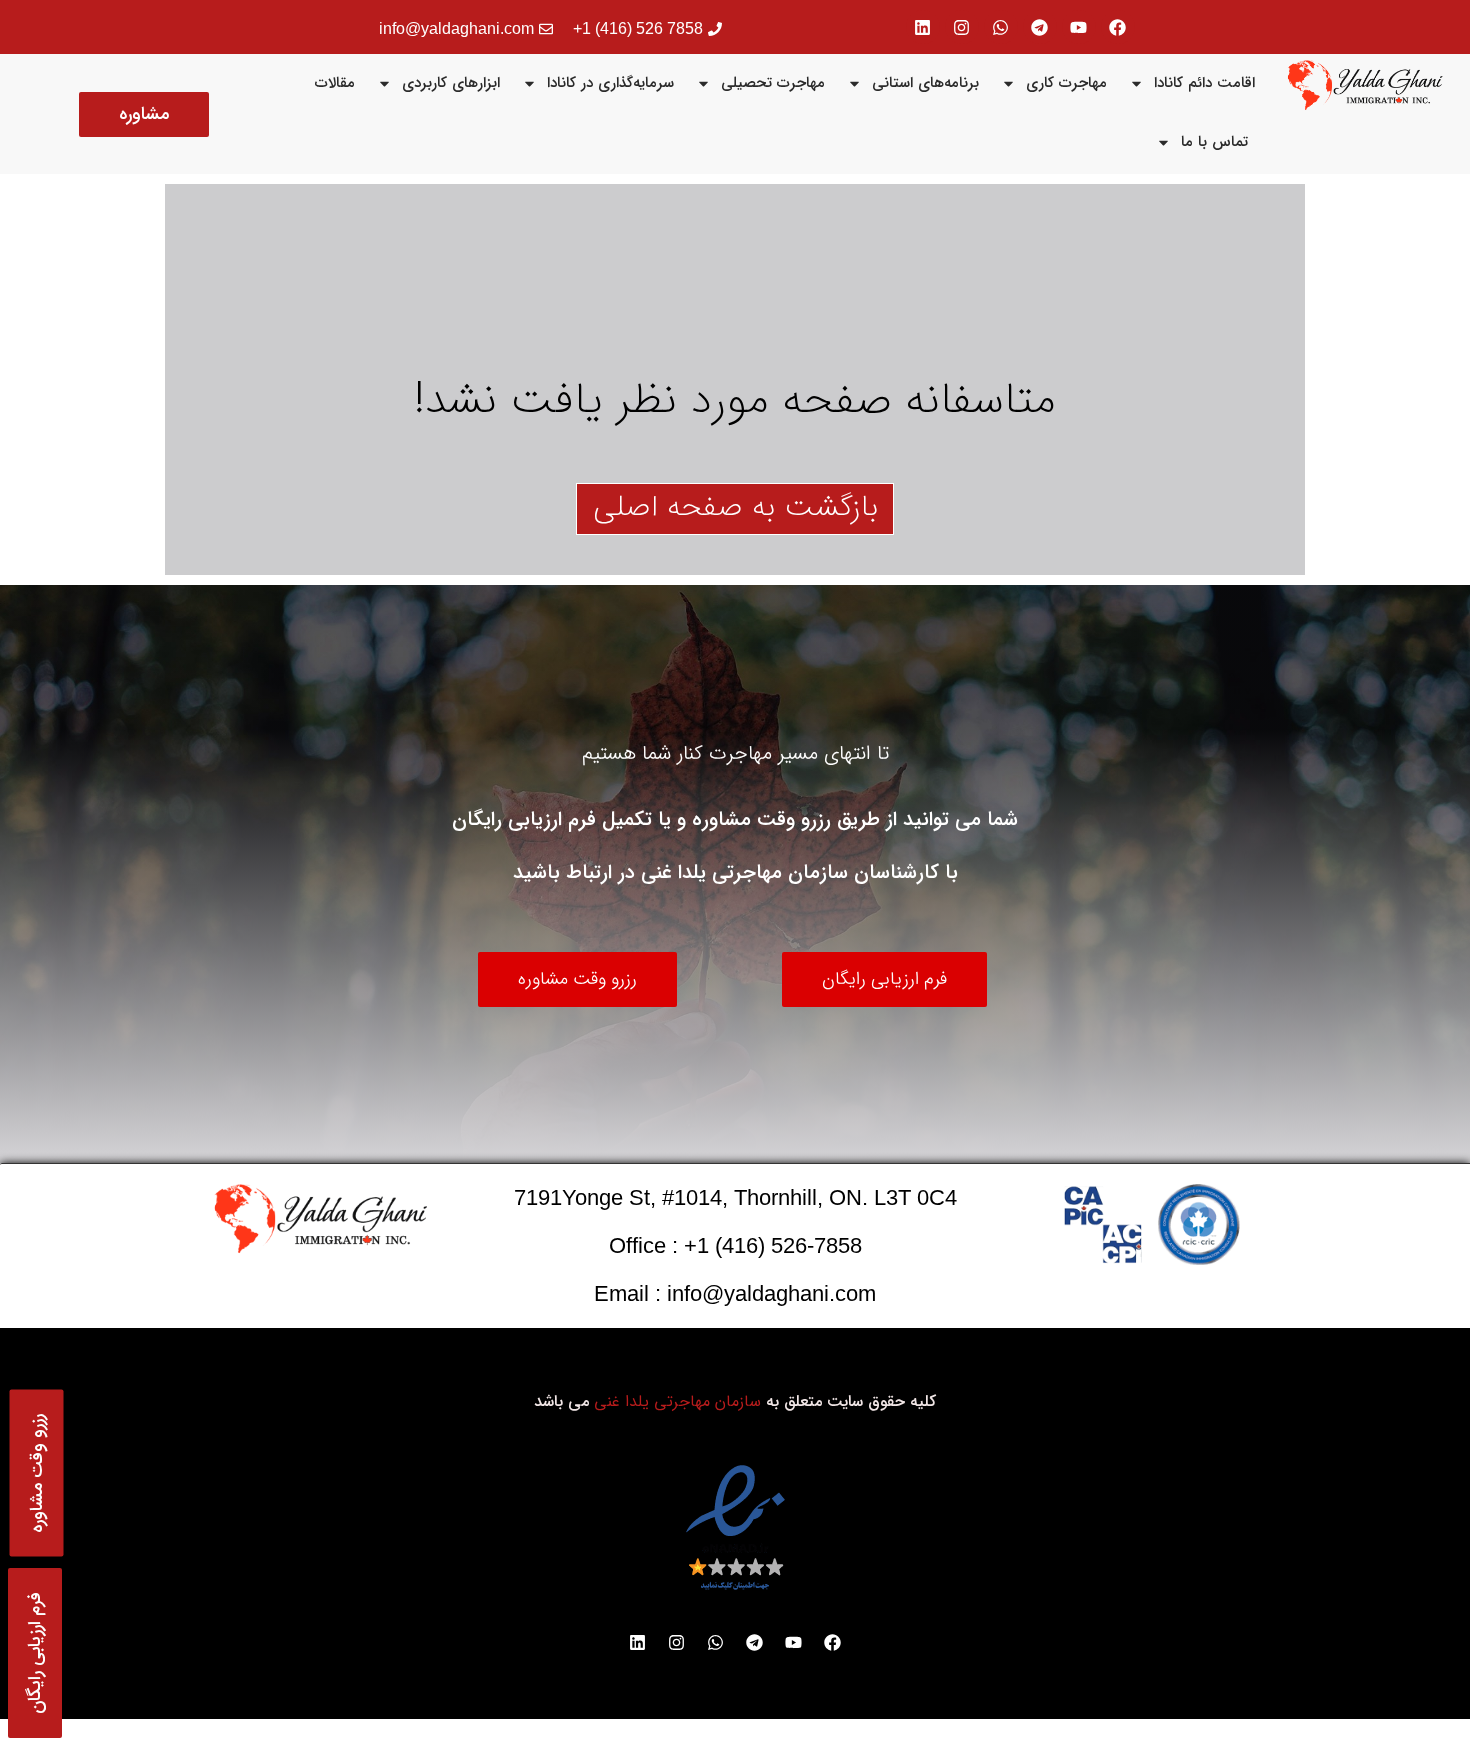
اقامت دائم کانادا (1204, 83)
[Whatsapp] (1001, 27)
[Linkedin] (923, 27)
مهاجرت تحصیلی (773, 83)
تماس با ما (1214, 142)
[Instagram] (962, 27)
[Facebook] (1118, 27)
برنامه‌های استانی (925, 83)
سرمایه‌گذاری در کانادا (610, 83)
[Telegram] (1040, 27)
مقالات (335, 83)
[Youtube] (1079, 27)
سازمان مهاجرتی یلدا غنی (677, 1401)
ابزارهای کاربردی (451, 83)
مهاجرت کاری (1066, 83)
